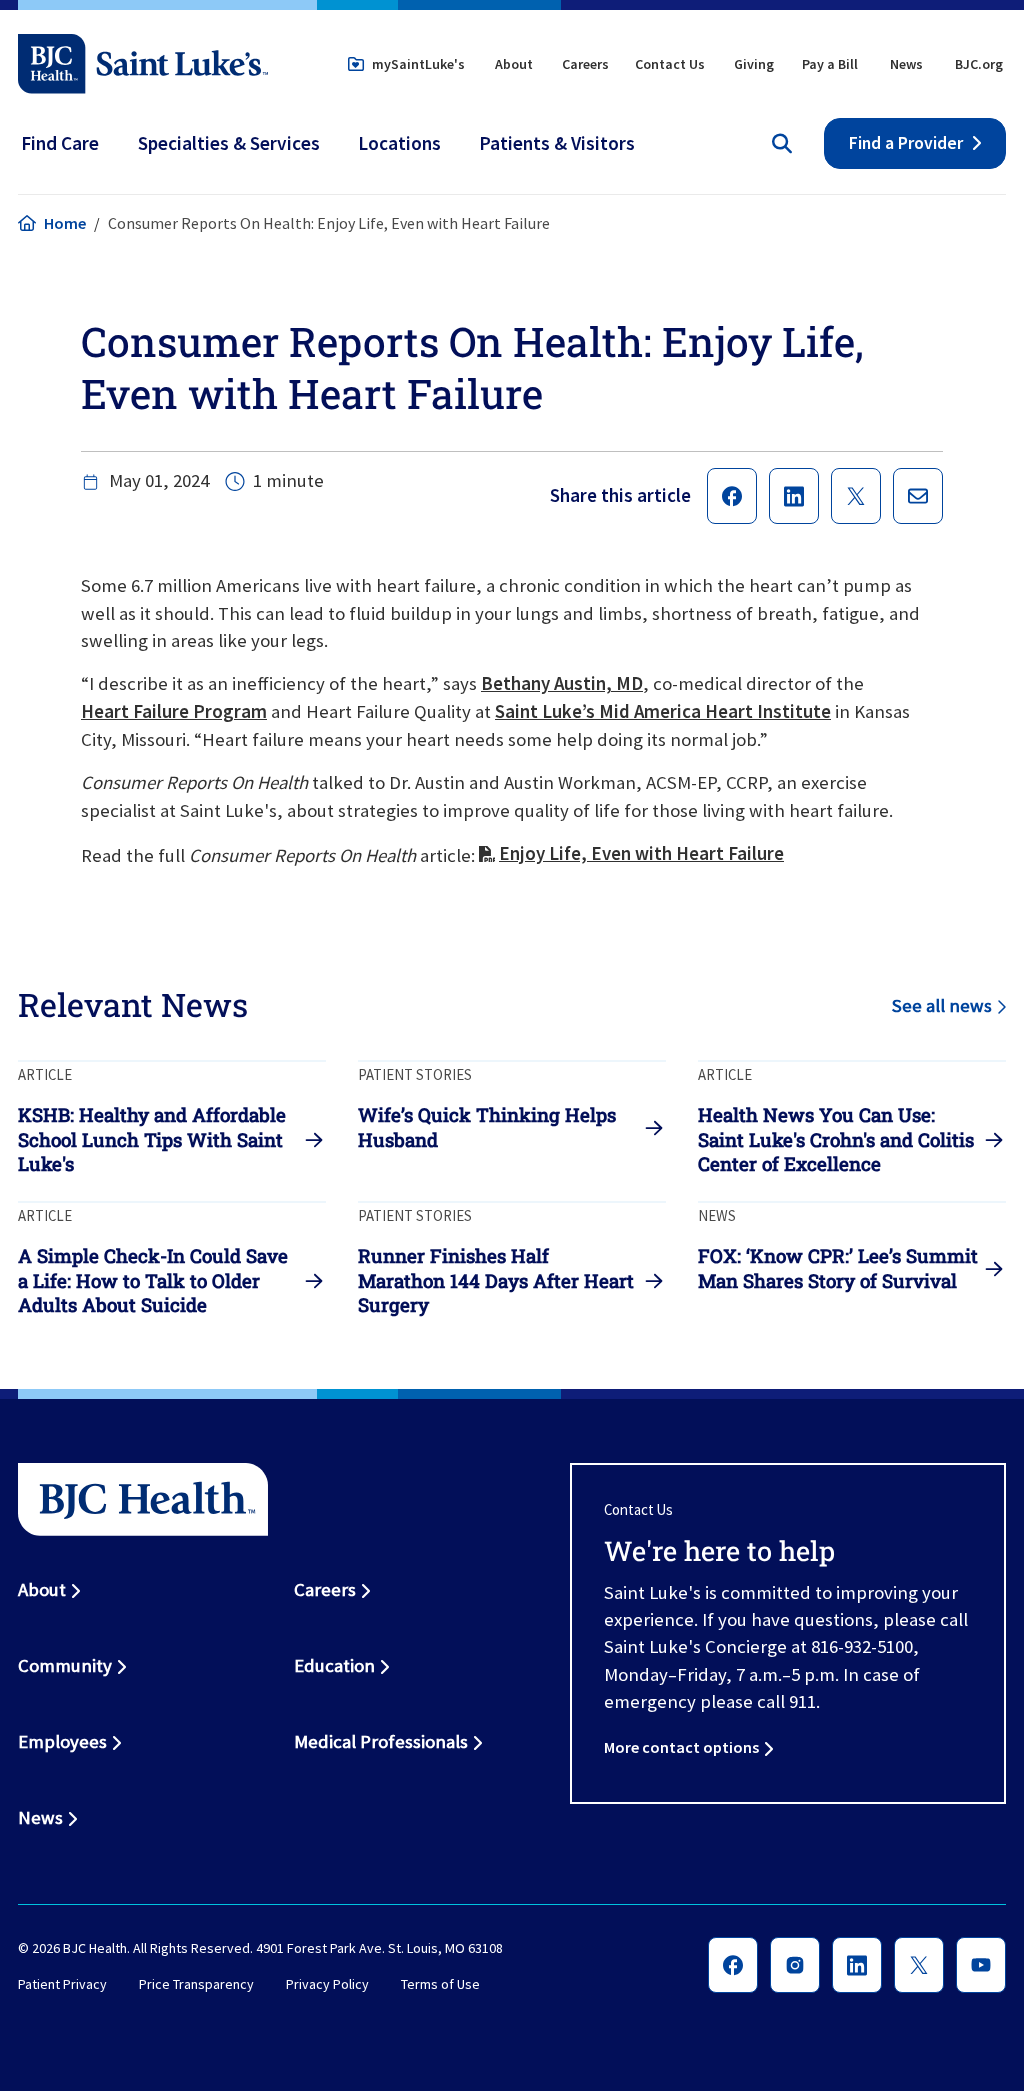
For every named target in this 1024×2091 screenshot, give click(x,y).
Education (334, 1665)
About (514, 64)
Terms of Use (440, 1984)
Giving (754, 64)
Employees (62, 1741)
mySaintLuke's (418, 64)
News (906, 64)
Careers (585, 64)
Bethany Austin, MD (562, 683)
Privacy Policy (327, 1984)
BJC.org (979, 64)
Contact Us (670, 64)
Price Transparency (196, 1984)
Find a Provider (906, 143)
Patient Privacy (62, 1984)
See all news (942, 1005)
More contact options (681, 1747)
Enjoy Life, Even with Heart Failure (641, 853)
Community (65, 1665)
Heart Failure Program (174, 711)
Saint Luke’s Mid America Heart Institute (663, 711)
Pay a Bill (830, 64)
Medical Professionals (381, 1741)
